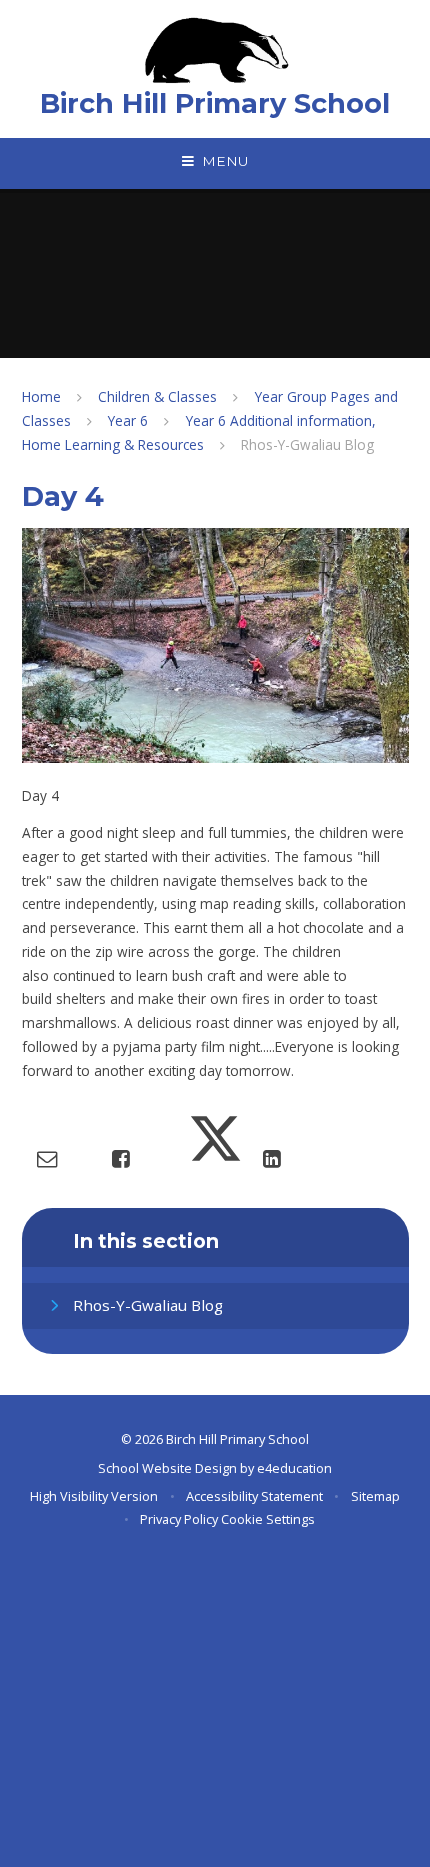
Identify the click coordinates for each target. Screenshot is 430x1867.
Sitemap (375, 1496)
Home (41, 396)
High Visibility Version (94, 1496)
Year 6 (128, 420)
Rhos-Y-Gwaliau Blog (307, 444)
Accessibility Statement (254, 1496)
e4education (294, 1468)
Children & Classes (157, 396)
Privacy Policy (179, 1519)
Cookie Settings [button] (268, 1519)
